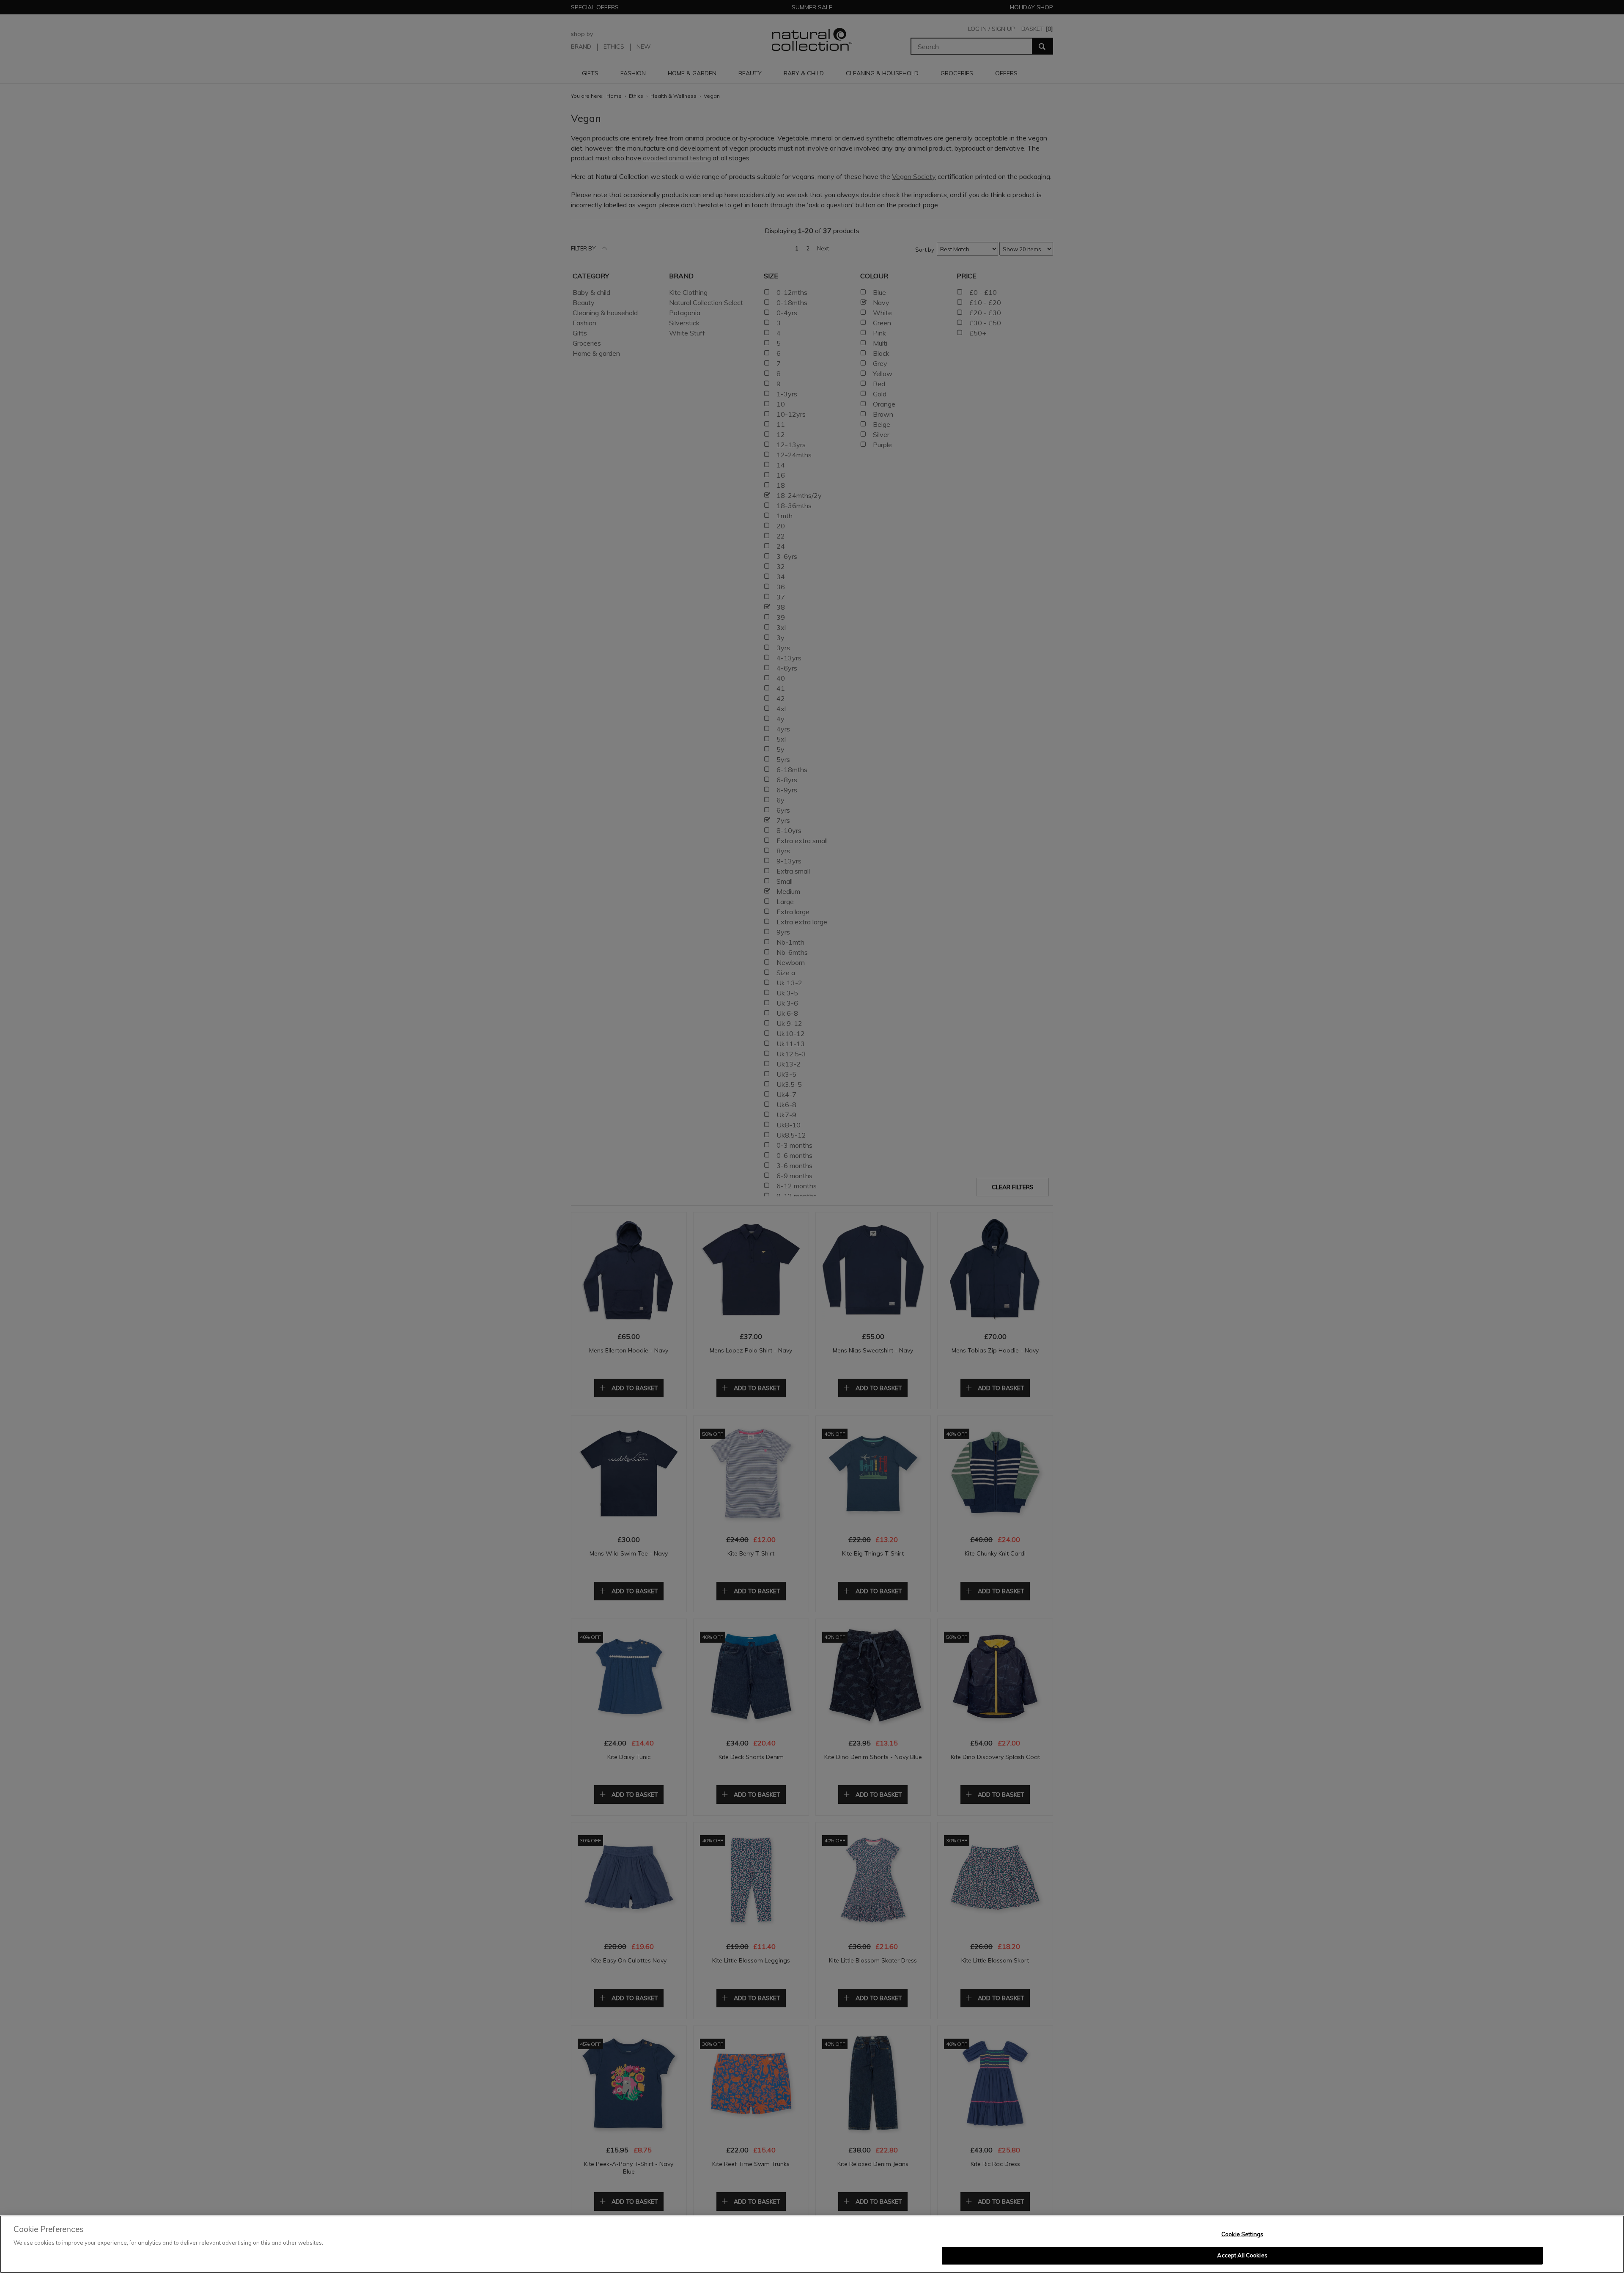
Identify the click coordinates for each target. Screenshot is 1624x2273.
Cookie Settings (1242, 2234)
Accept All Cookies (1242, 2255)
